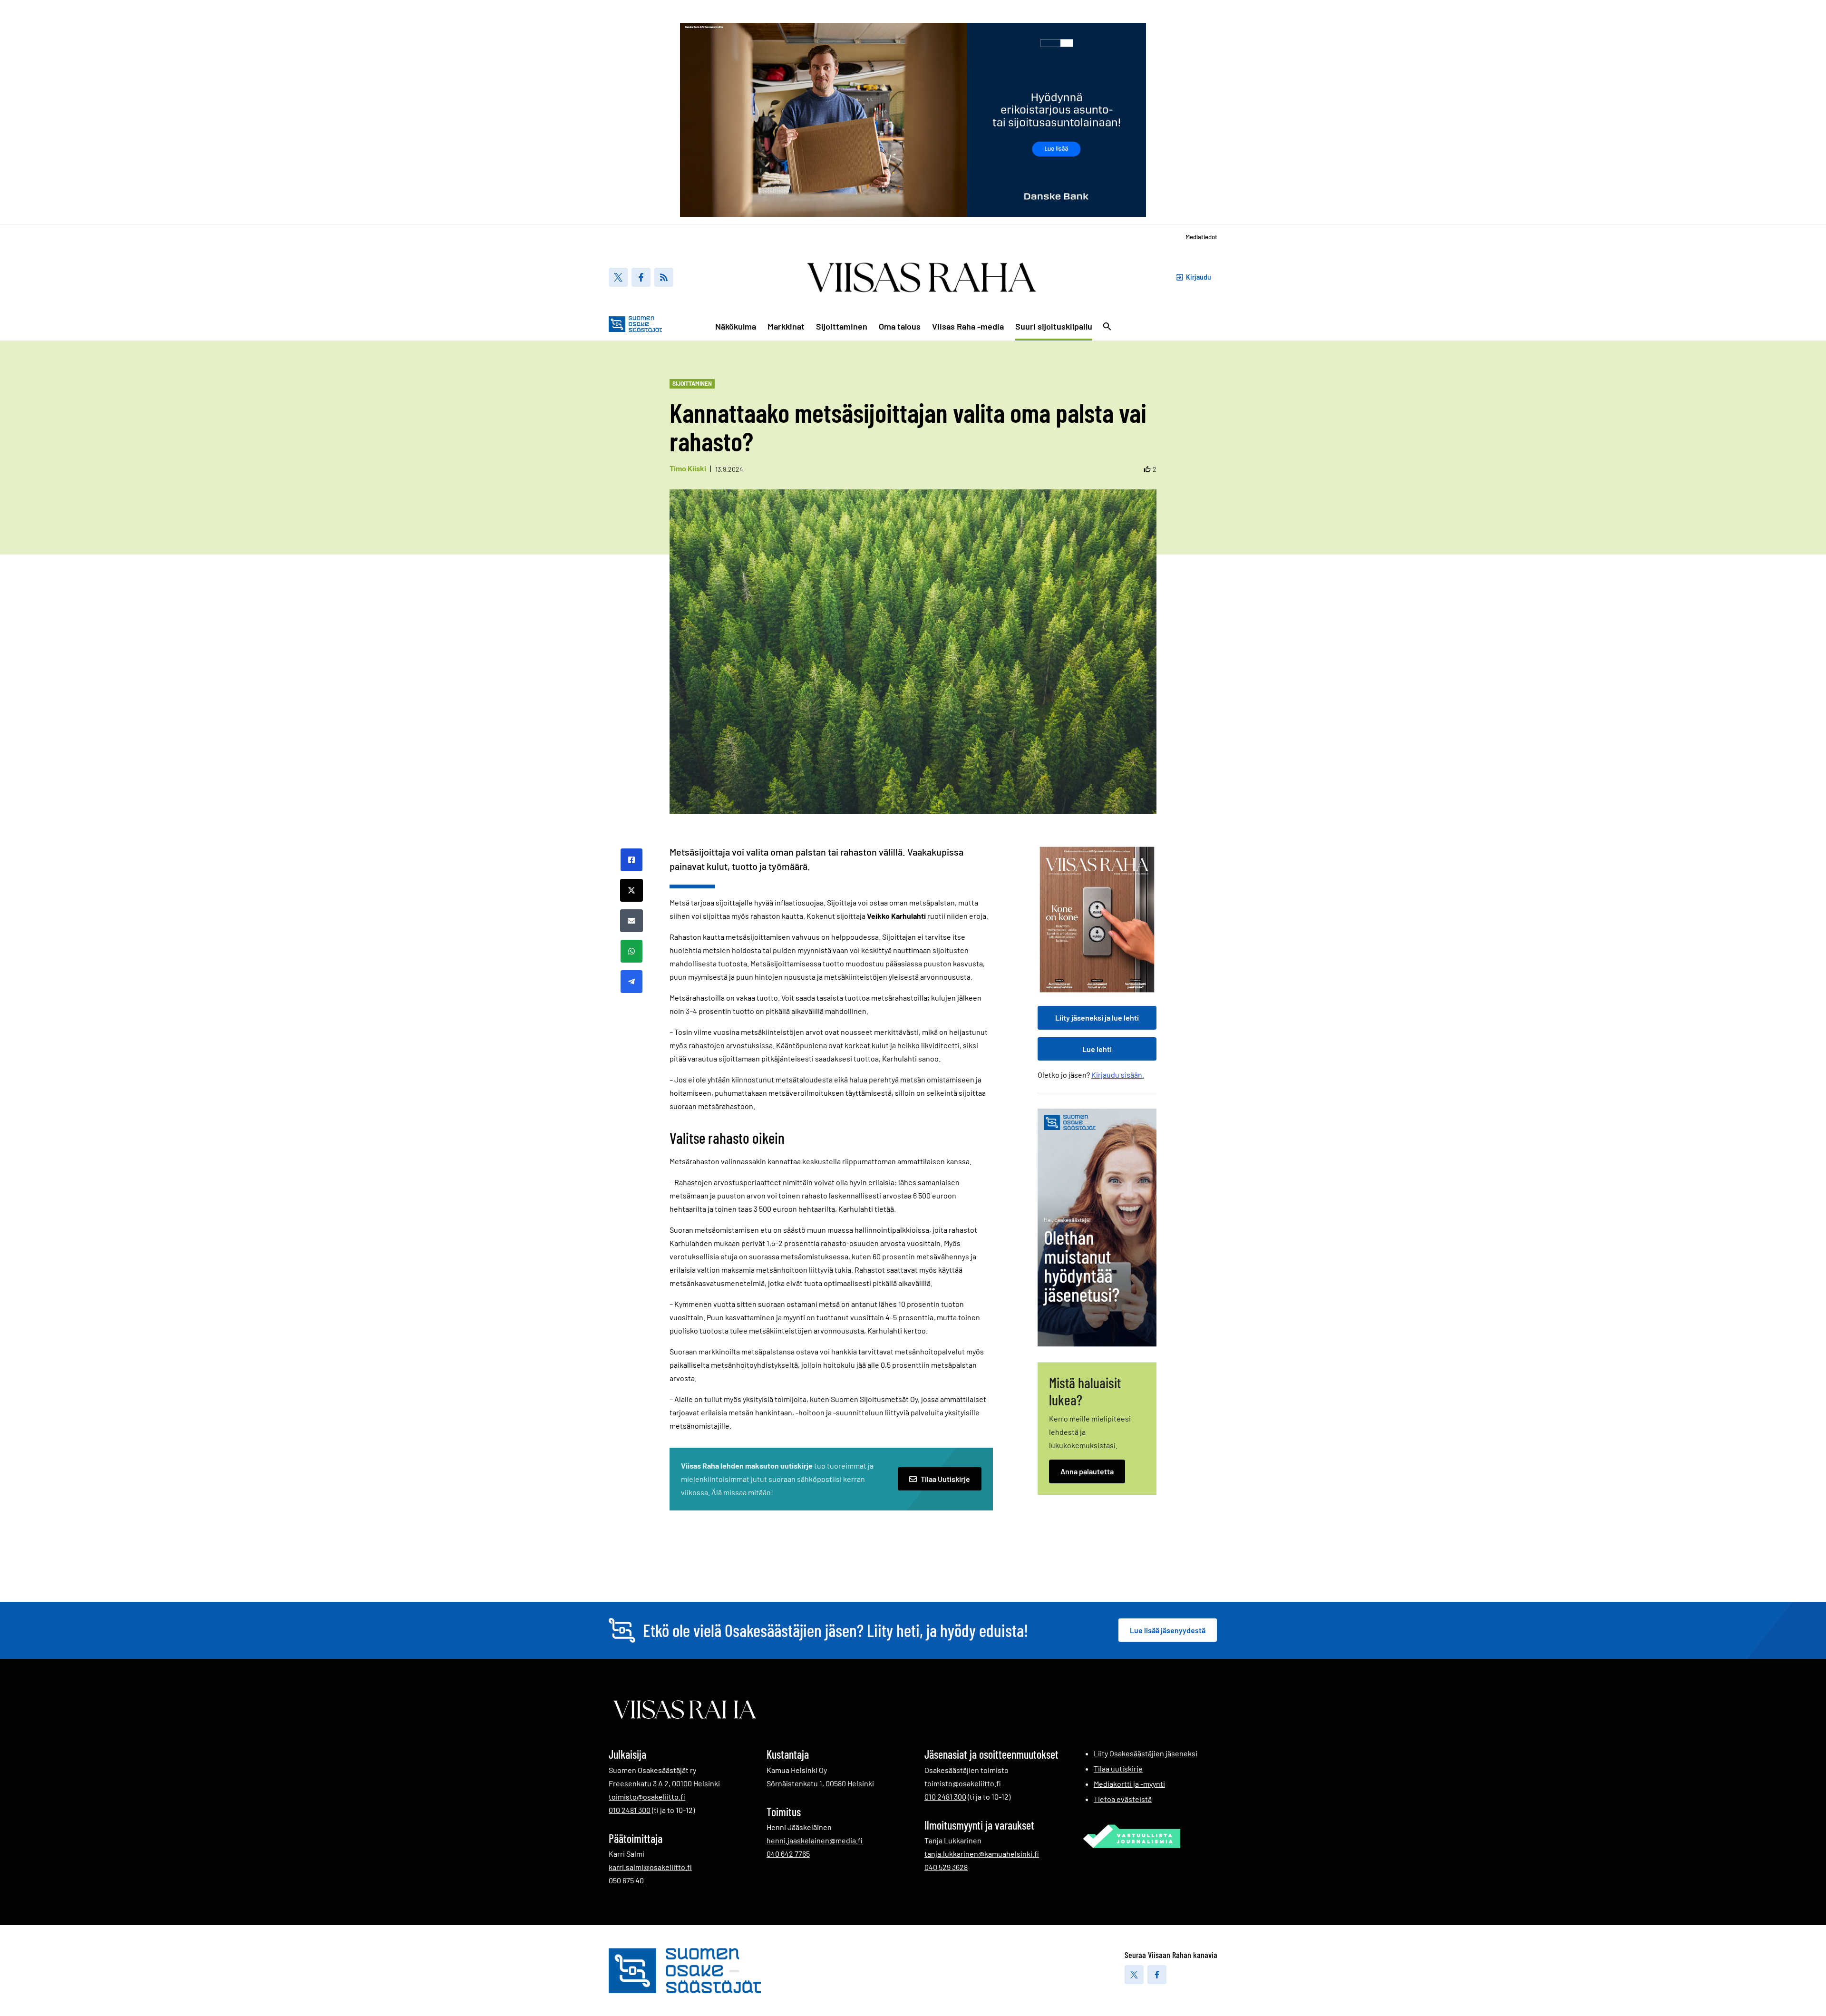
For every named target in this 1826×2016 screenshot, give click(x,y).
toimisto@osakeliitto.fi (647, 1797)
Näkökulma (736, 326)
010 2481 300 (630, 1810)
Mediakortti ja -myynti (1129, 1784)
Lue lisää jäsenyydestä (1168, 1630)
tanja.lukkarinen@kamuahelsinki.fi (982, 1854)
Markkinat (786, 326)
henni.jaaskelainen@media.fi (815, 1840)
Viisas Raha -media (968, 326)
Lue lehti (1097, 1049)
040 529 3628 (946, 1867)
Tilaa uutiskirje (1118, 1768)
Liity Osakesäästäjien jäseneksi (1146, 1753)
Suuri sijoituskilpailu (1054, 326)
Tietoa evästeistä (1123, 1799)
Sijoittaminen (842, 326)
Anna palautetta (1087, 1471)
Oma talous (900, 326)
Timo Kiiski (688, 468)
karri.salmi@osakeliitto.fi (650, 1867)
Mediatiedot (1201, 237)
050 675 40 (626, 1880)
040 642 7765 (788, 1853)
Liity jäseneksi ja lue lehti (1097, 1018)
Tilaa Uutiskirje (945, 1479)
